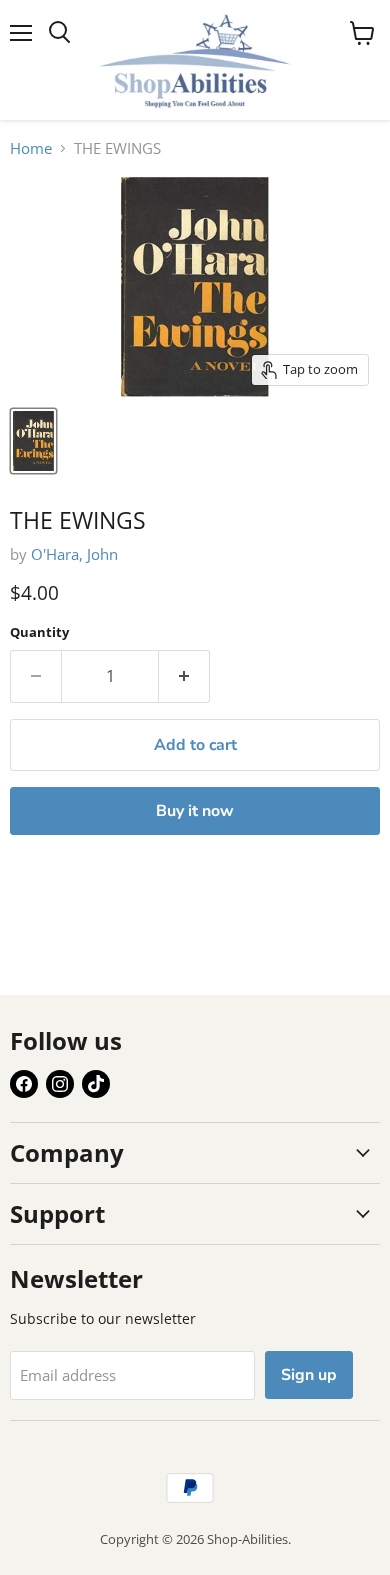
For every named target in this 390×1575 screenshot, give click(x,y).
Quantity (39, 632)
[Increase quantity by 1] (184, 676)
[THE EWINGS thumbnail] (33, 441)
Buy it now (195, 811)
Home (31, 148)
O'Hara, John (74, 554)
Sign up (309, 1375)
